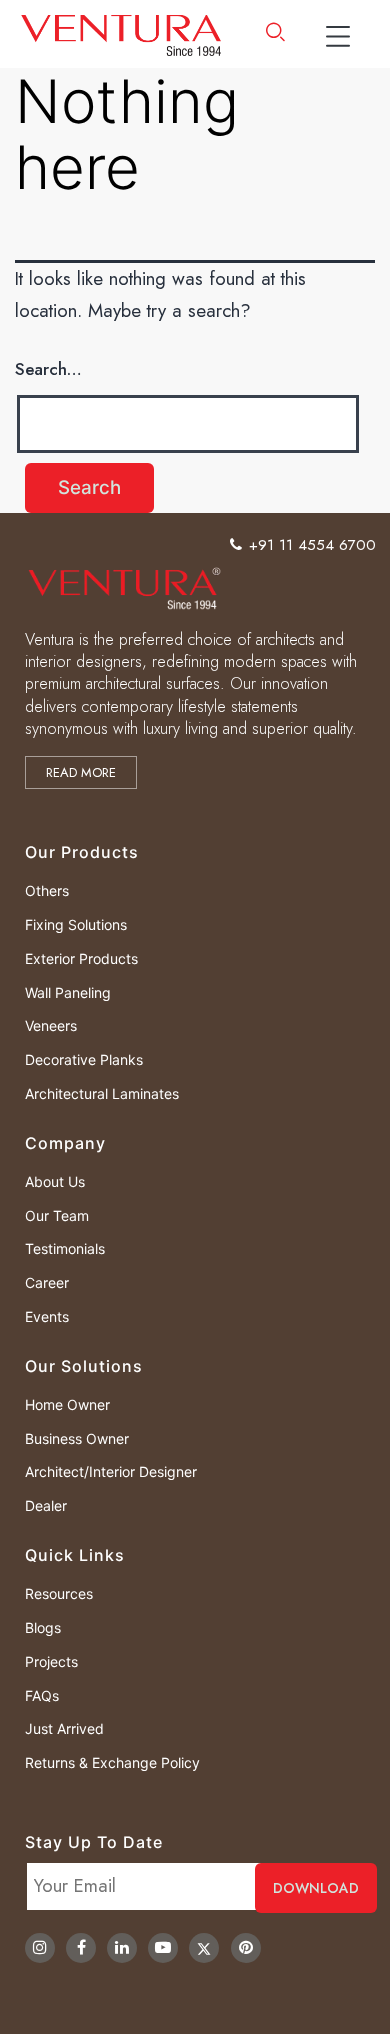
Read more (81, 772)
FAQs (42, 1695)
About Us (55, 1181)
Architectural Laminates (102, 1093)
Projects (51, 1661)
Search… (48, 369)
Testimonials (65, 1248)
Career (47, 1282)
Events (47, 1316)
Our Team (57, 1215)
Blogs (43, 1627)
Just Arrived (64, 1728)
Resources (59, 1593)
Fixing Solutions (76, 924)
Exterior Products (81, 958)
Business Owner (77, 1438)
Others (47, 890)
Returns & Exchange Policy (112, 1762)
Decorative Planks (84, 1059)
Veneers (51, 1025)
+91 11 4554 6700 (312, 545)
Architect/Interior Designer (111, 1471)
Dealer (46, 1505)
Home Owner (67, 1404)
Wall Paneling (68, 992)
